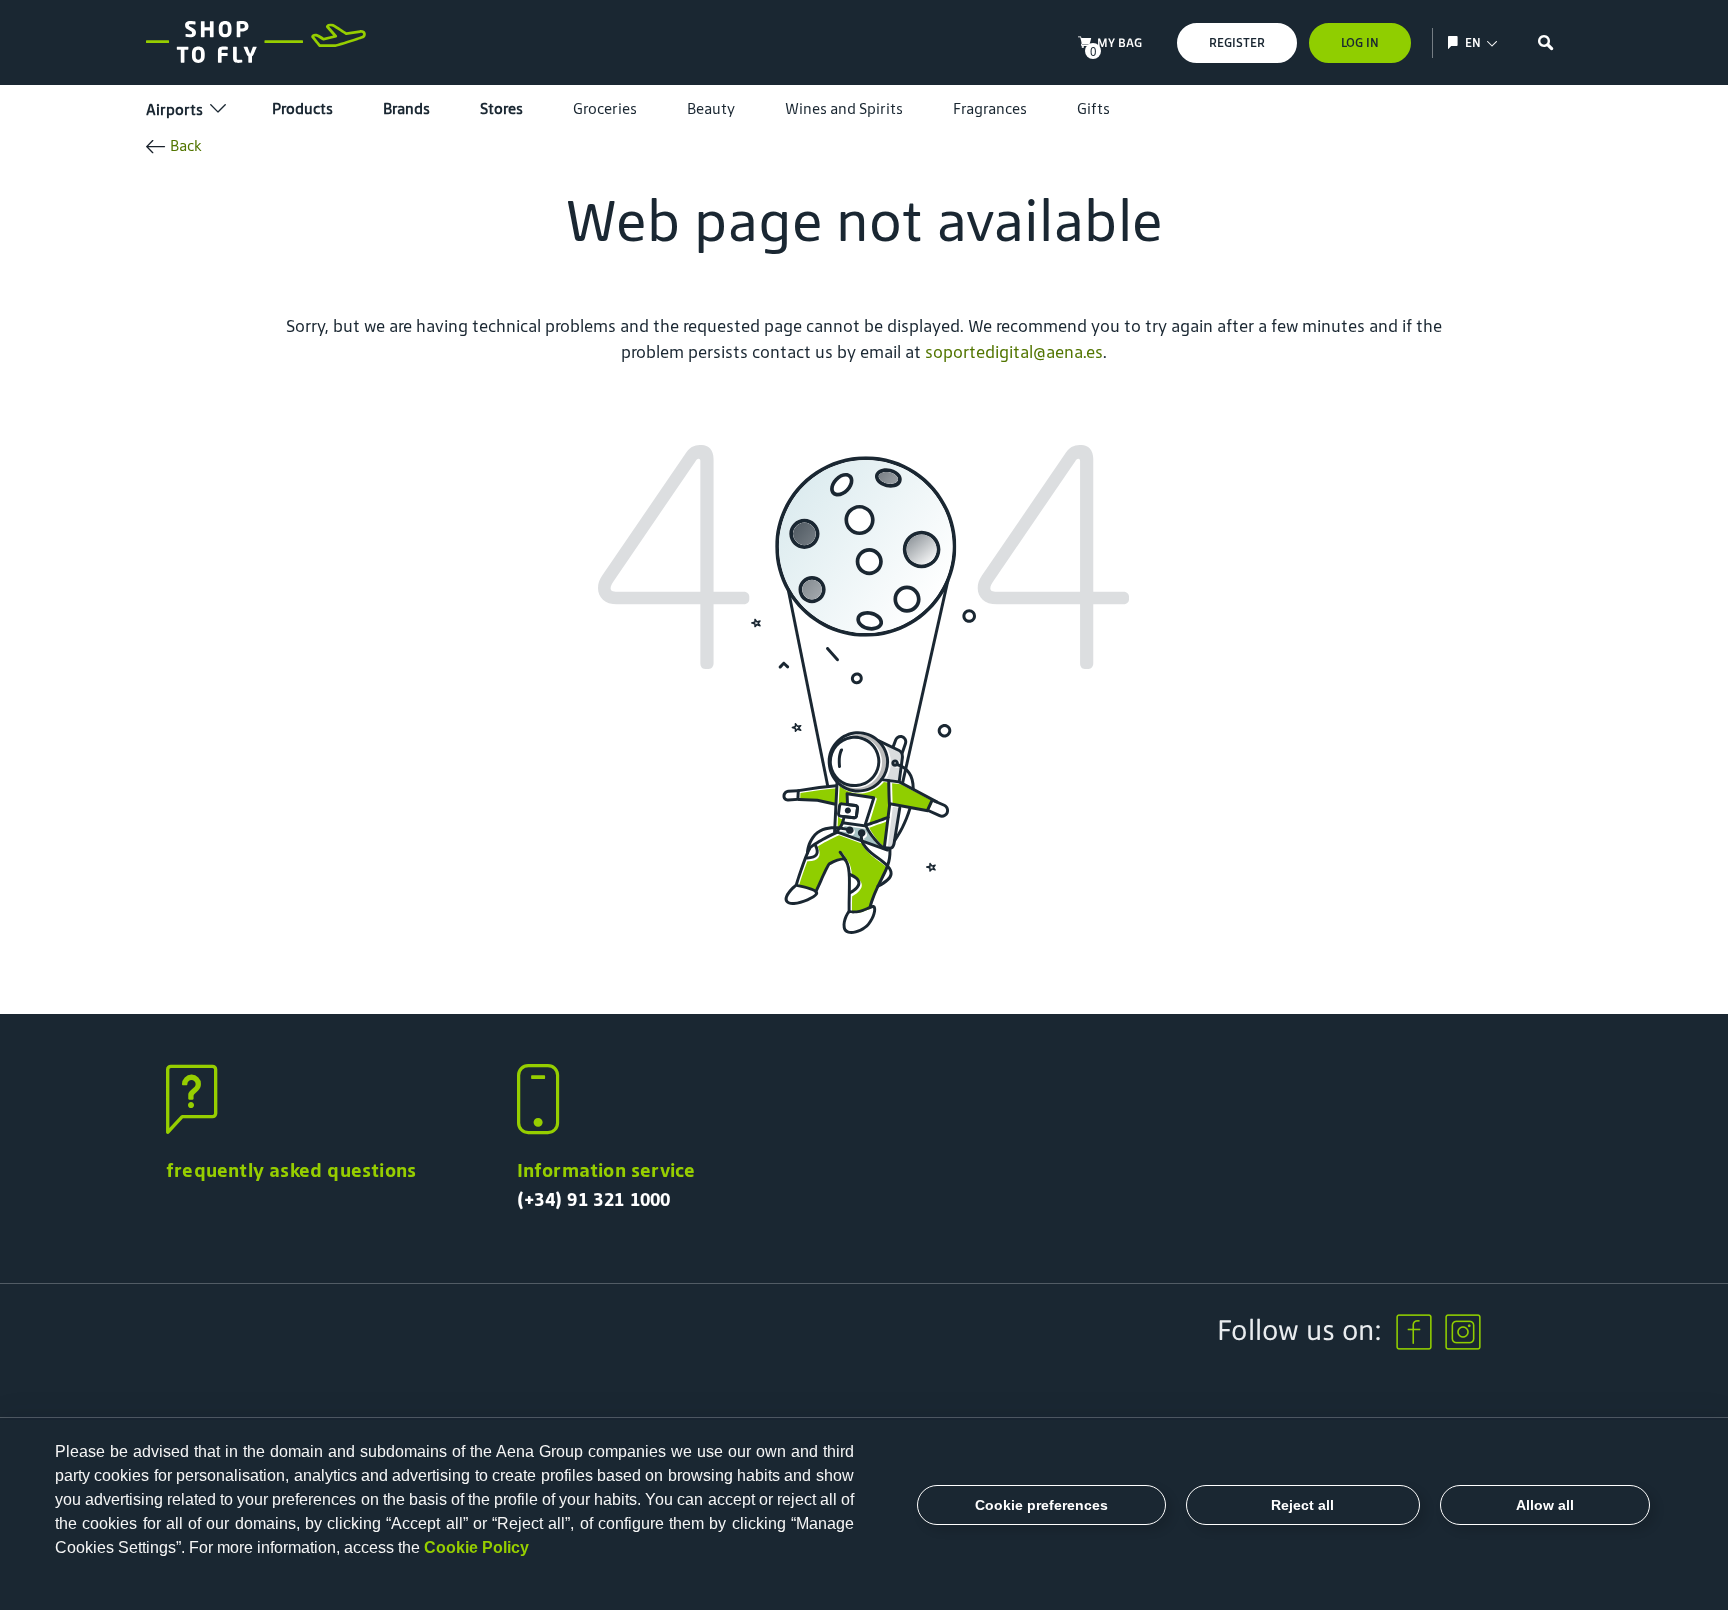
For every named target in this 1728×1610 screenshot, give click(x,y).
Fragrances (990, 108)
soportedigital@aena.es (1014, 352)
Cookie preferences (1041, 1505)
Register (1237, 42)
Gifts (1093, 108)
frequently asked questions (291, 1170)
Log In (1360, 42)
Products (302, 108)
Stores (501, 108)
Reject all (1302, 1505)
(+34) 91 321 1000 (594, 1199)
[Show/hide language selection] (1455, 42)
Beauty (711, 108)
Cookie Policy (476, 1547)
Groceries (605, 108)
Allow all (1545, 1505)
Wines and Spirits (844, 108)
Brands (406, 108)
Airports (174, 109)
